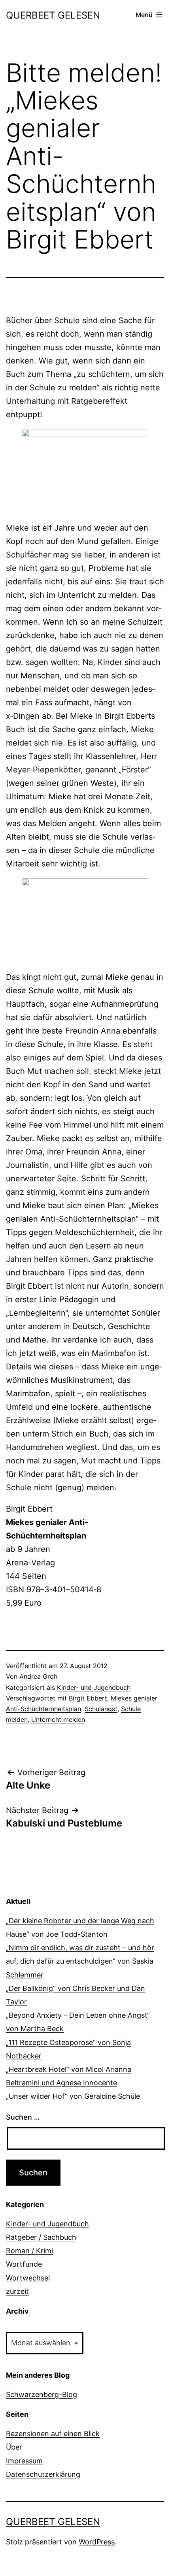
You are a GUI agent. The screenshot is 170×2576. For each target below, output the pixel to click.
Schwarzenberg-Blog (42, 2394)
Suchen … (23, 2117)
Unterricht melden (58, 1719)
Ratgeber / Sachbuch (41, 2237)
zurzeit (17, 2291)
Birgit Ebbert (88, 1698)
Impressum (24, 2461)
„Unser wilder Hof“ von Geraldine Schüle (73, 2096)
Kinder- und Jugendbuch (94, 1687)
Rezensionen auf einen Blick (53, 2434)
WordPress (97, 2542)
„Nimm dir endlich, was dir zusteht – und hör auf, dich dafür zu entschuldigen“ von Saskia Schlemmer (80, 1961)
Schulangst (101, 1709)
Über (14, 2447)
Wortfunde (24, 2264)
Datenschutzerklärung (43, 2474)
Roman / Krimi (29, 2251)
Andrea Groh (38, 1676)
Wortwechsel (28, 2278)
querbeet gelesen (53, 15)
